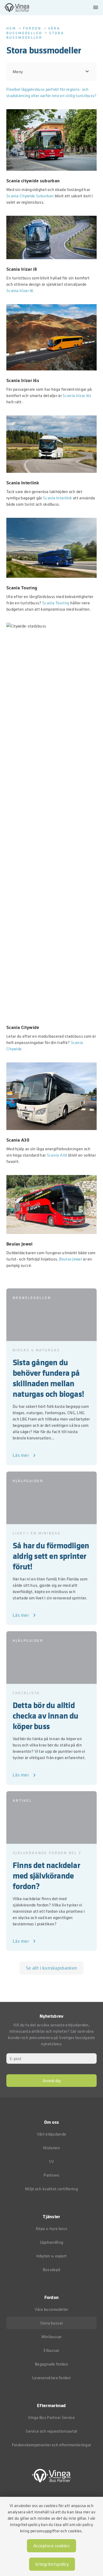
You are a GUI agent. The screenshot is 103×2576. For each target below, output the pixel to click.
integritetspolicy (52, 2564)
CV (51, 2161)
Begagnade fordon (51, 2364)
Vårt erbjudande (52, 2134)
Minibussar (52, 2337)
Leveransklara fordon (51, 2378)
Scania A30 (57, 1155)
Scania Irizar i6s (77, 395)
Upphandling (51, 2242)
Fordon (32, 28)
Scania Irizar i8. (20, 290)
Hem (11, 28)
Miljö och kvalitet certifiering (51, 2189)
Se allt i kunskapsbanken (51, 1968)
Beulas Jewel (71, 1259)
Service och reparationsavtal (51, 2431)
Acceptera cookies (51, 2546)
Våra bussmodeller (33, 30)
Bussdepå (51, 2269)
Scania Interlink (58, 498)
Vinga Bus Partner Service (51, 2417)
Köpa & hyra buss (51, 2228)
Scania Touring (56, 603)
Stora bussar (52, 2323)
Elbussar (51, 2350)
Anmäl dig (52, 2081)
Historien (51, 2148)
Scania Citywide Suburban (30, 196)
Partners (51, 2175)
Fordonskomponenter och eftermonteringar (52, 2445)
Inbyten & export (52, 2256)
